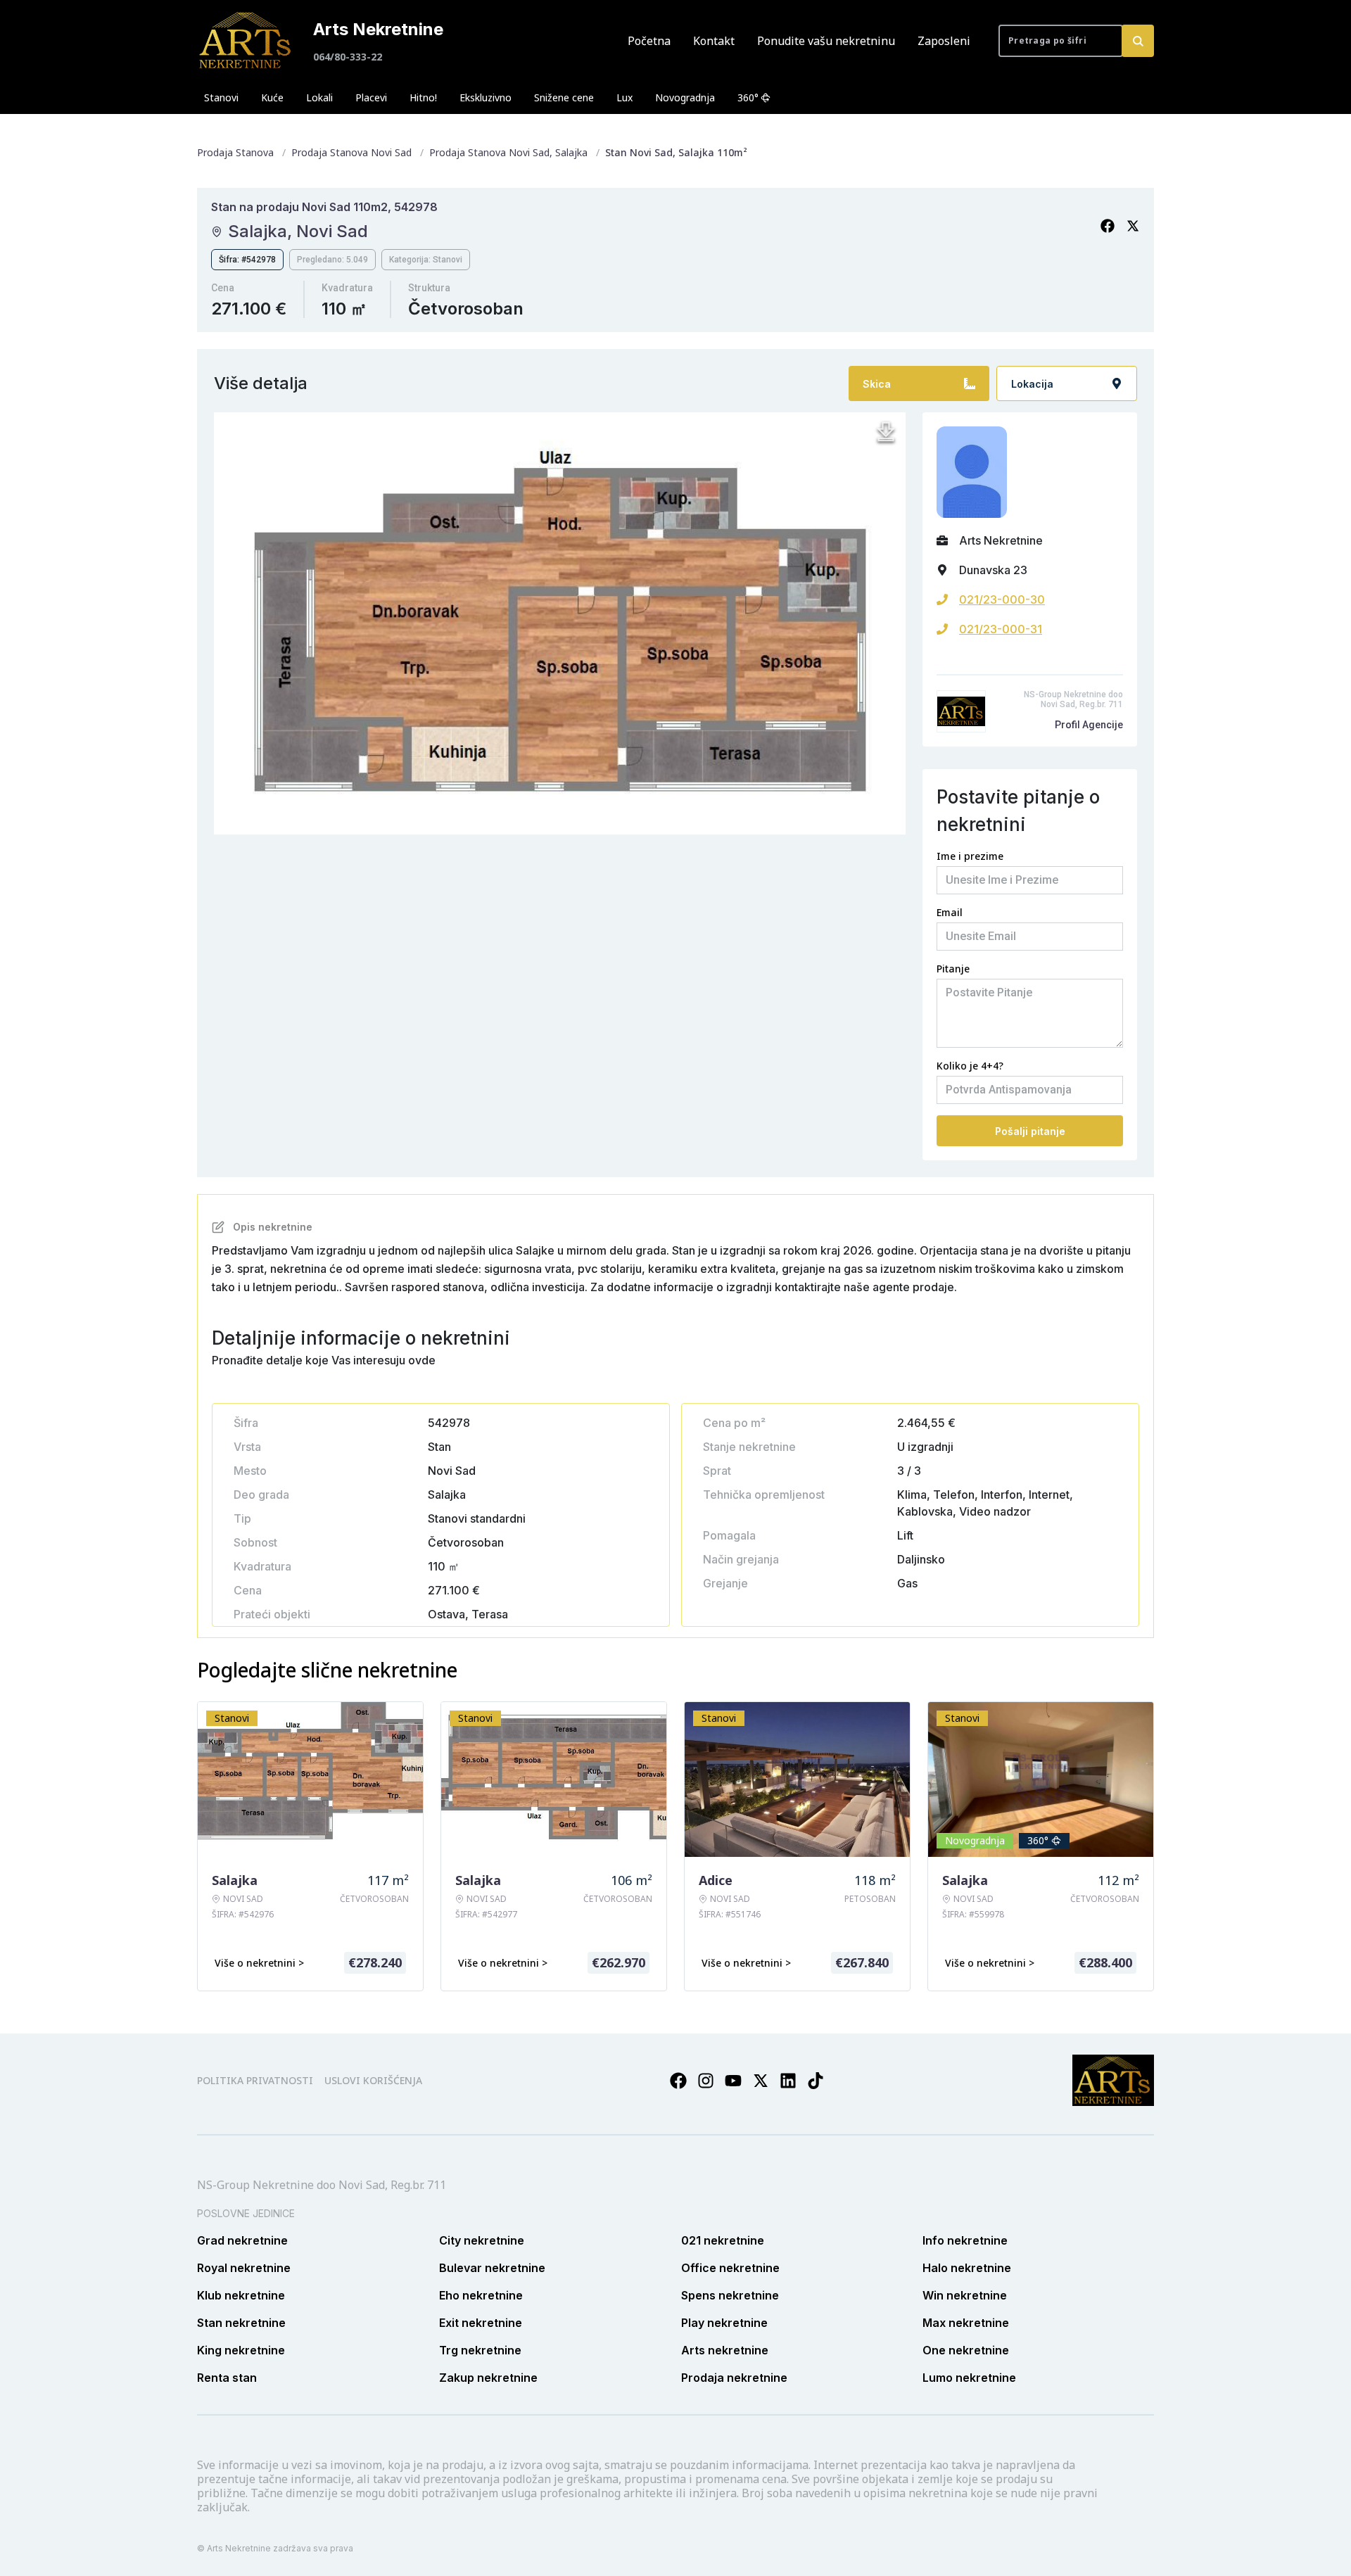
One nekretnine (966, 2350)
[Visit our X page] (761, 2081)
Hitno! (423, 97)
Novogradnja (685, 97)
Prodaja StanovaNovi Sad (351, 152)
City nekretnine (482, 2240)
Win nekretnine (965, 2295)
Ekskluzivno (486, 97)
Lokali (319, 97)
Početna (649, 41)
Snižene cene (564, 97)
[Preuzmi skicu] (886, 432)
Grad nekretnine (242, 2240)
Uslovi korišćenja (373, 2080)
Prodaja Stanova (235, 152)
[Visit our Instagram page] (706, 2081)
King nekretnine (241, 2350)
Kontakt (714, 41)
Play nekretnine (724, 2323)
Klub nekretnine (241, 2295)
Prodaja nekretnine (734, 2378)
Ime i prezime (970, 856)
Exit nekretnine (481, 2323)
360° (748, 97)
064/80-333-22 (348, 57)
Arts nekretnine (725, 2350)
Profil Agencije (1089, 725)
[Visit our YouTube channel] (733, 2081)
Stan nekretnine (241, 2323)
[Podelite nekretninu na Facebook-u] (1108, 226)
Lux (624, 97)
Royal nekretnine (244, 2268)
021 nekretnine (723, 2240)
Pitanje (953, 969)
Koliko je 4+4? (970, 1066)
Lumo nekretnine (969, 2378)
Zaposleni (944, 41)
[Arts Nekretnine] (246, 41)
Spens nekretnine (730, 2295)
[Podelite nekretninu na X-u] (1133, 226)
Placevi (371, 97)
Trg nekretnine (480, 2350)
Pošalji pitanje (1030, 1131)
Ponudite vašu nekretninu (826, 41)
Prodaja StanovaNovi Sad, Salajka (508, 152)
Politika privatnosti (255, 2080)
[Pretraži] (1138, 41)
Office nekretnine (730, 2268)
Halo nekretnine (967, 2268)
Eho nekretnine (481, 2295)
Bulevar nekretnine (492, 2268)
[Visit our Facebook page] (678, 2081)
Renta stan (227, 2378)
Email (950, 912)
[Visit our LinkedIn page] (788, 2081)
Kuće (272, 97)
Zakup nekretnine (488, 2378)
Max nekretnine (966, 2323)
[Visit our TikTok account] (816, 2081)
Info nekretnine (965, 2240)
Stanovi (221, 97)
